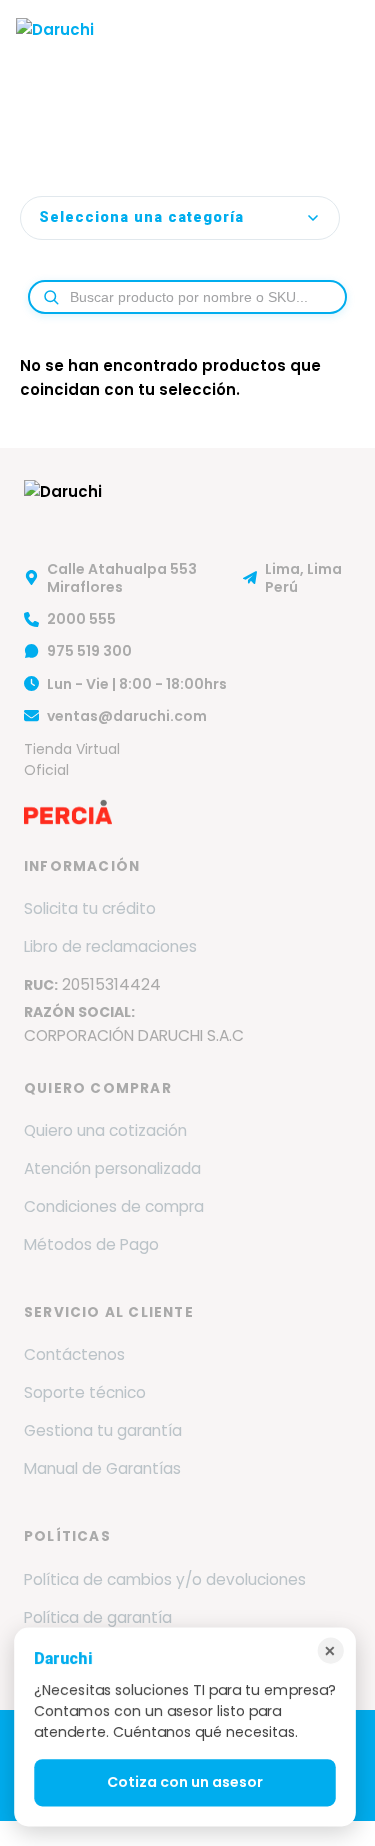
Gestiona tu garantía (103, 1430)
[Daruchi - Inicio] (55, 45)
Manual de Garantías (102, 1468)
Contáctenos (74, 1354)
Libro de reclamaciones (110, 946)
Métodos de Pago (91, 1244)
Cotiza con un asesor (185, 1783)
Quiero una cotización (105, 1130)
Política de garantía (98, 1617)
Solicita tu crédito (90, 908)
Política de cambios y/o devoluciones (165, 1579)
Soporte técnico (85, 1392)
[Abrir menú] (339, 45)
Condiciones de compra (114, 1206)
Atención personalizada (112, 1168)
